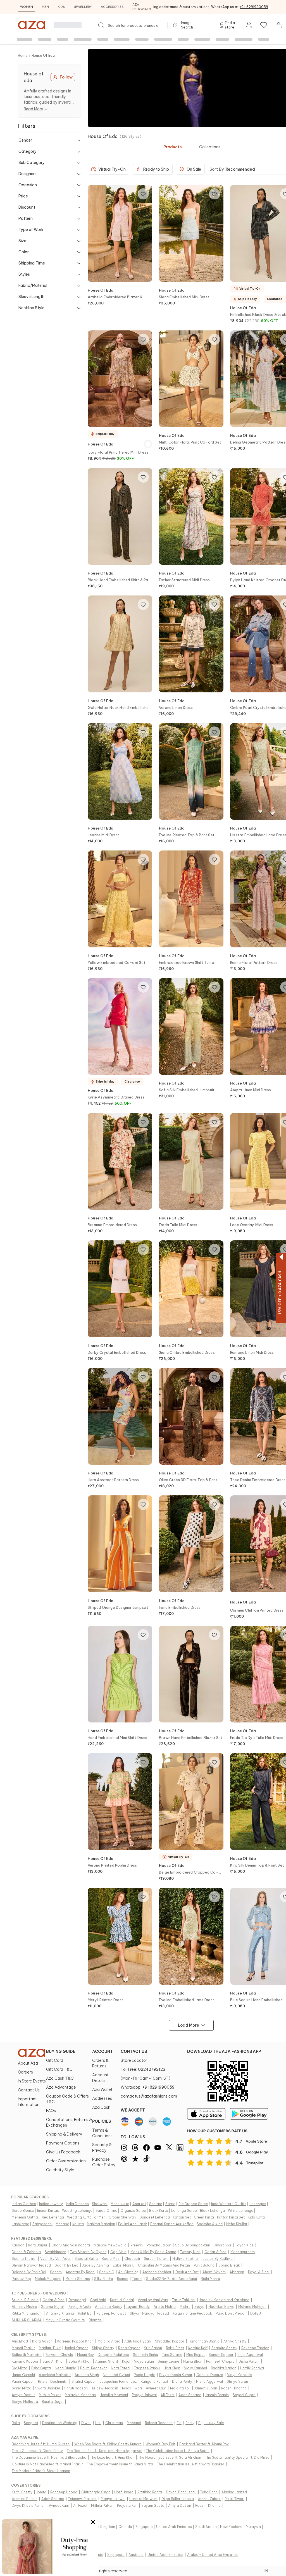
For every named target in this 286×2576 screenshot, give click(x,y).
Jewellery (83, 7)
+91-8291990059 (254, 7)
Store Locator (134, 2060)
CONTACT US (134, 2051)
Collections (210, 147)
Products (173, 147)
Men (45, 7)
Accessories (112, 7)
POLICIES (102, 2121)
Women (27, 7)
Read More (33, 109)
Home (23, 55)
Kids (61, 7)
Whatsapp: (148, 2087)
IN (266, 2571)
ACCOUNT (103, 2051)
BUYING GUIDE (61, 2051)
